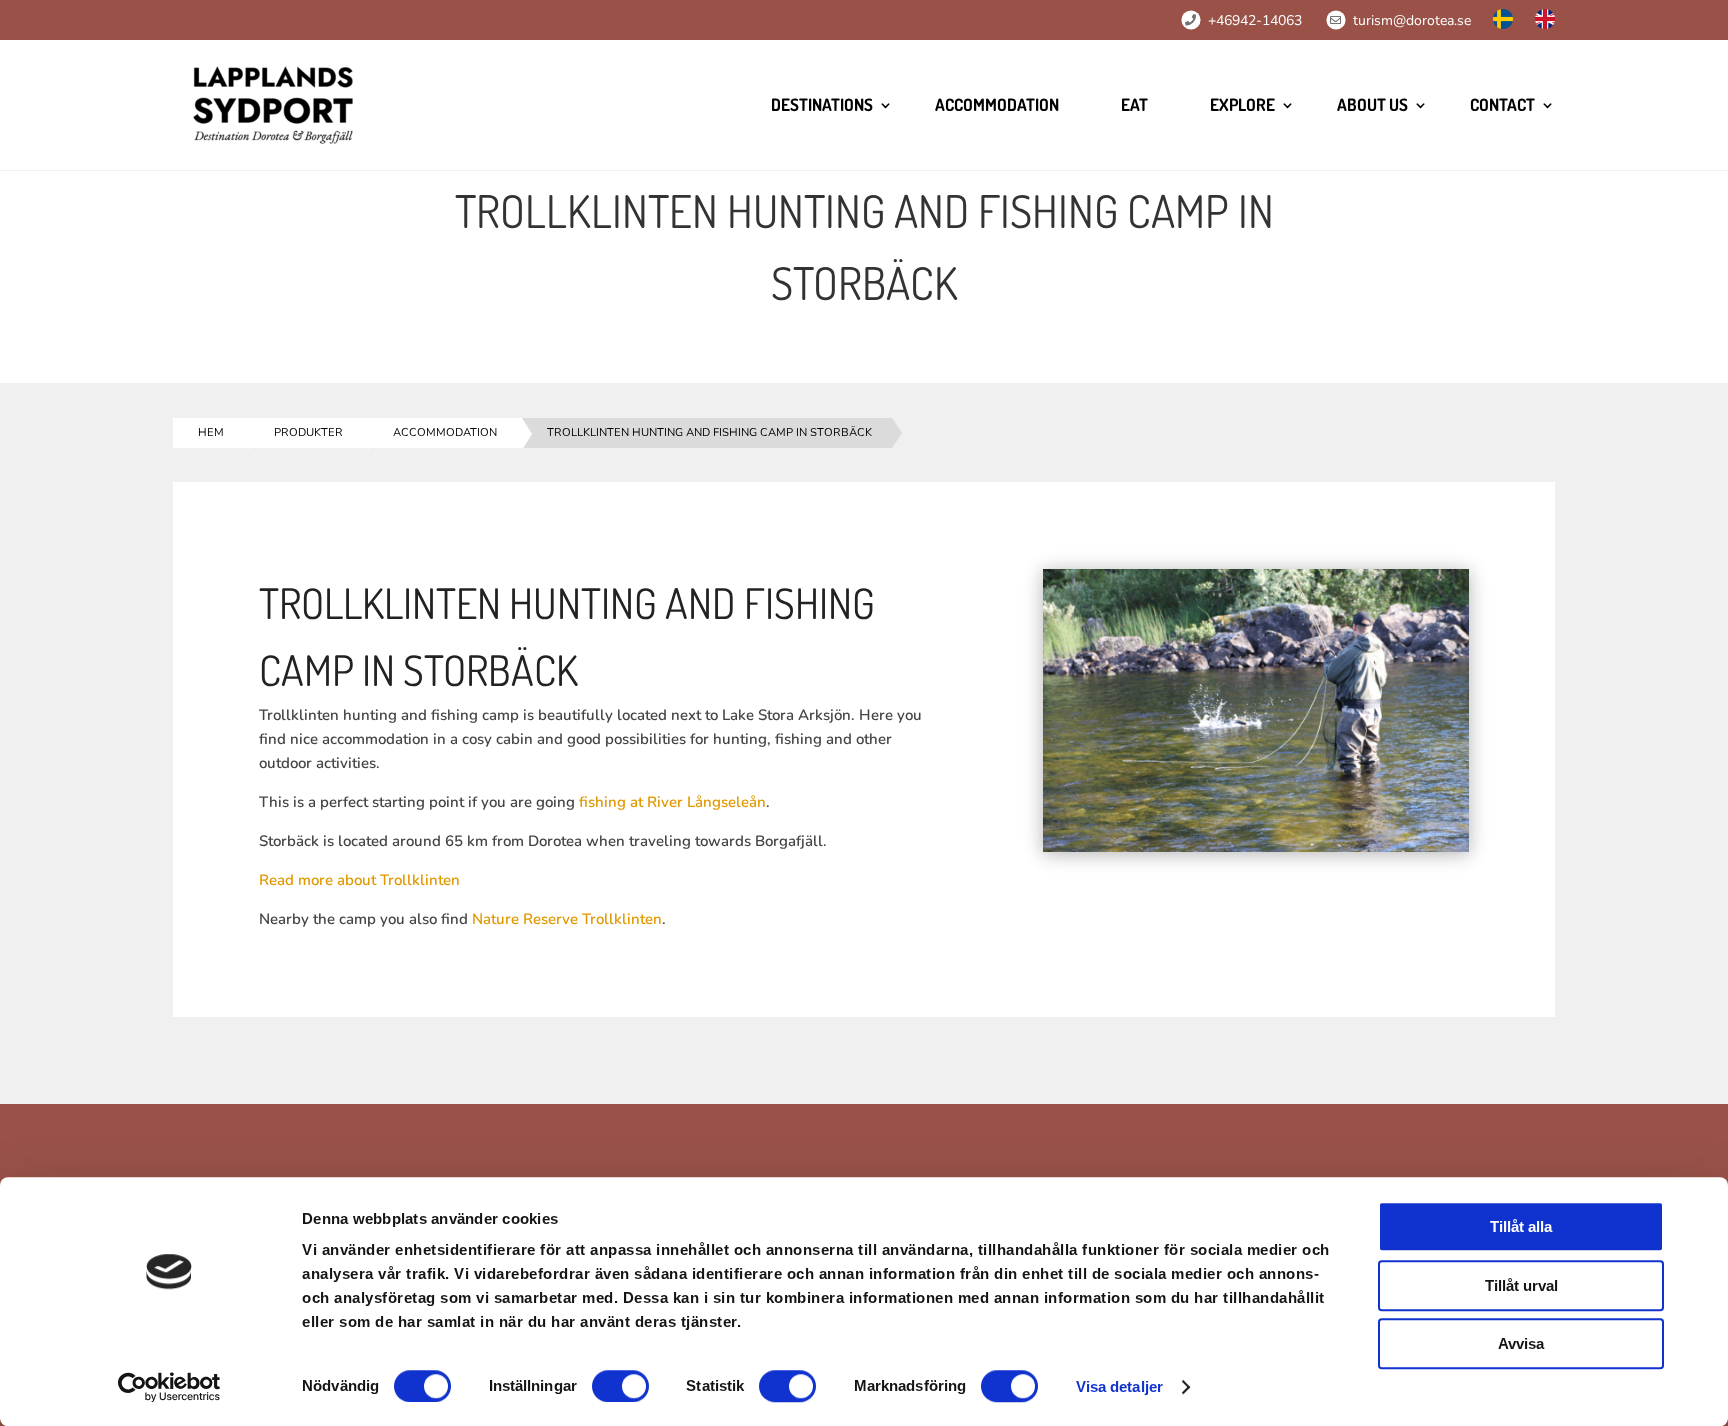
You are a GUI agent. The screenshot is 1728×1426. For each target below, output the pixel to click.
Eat (1134, 104)
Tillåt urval (1521, 1285)
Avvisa (1521, 1343)
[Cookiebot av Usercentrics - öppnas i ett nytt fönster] (169, 1387)
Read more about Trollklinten (359, 880)
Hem (211, 432)
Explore (1242, 104)
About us (1372, 104)
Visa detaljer (1119, 1386)
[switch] (620, 1386)
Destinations (822, 104)
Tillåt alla (1521, 1226)
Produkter (308, 432)
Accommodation (997, 104)
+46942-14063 (1255, 20)
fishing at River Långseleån (672, 802)
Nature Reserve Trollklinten (567, 919)
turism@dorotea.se (1412, 20)
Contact (1502, 104)
